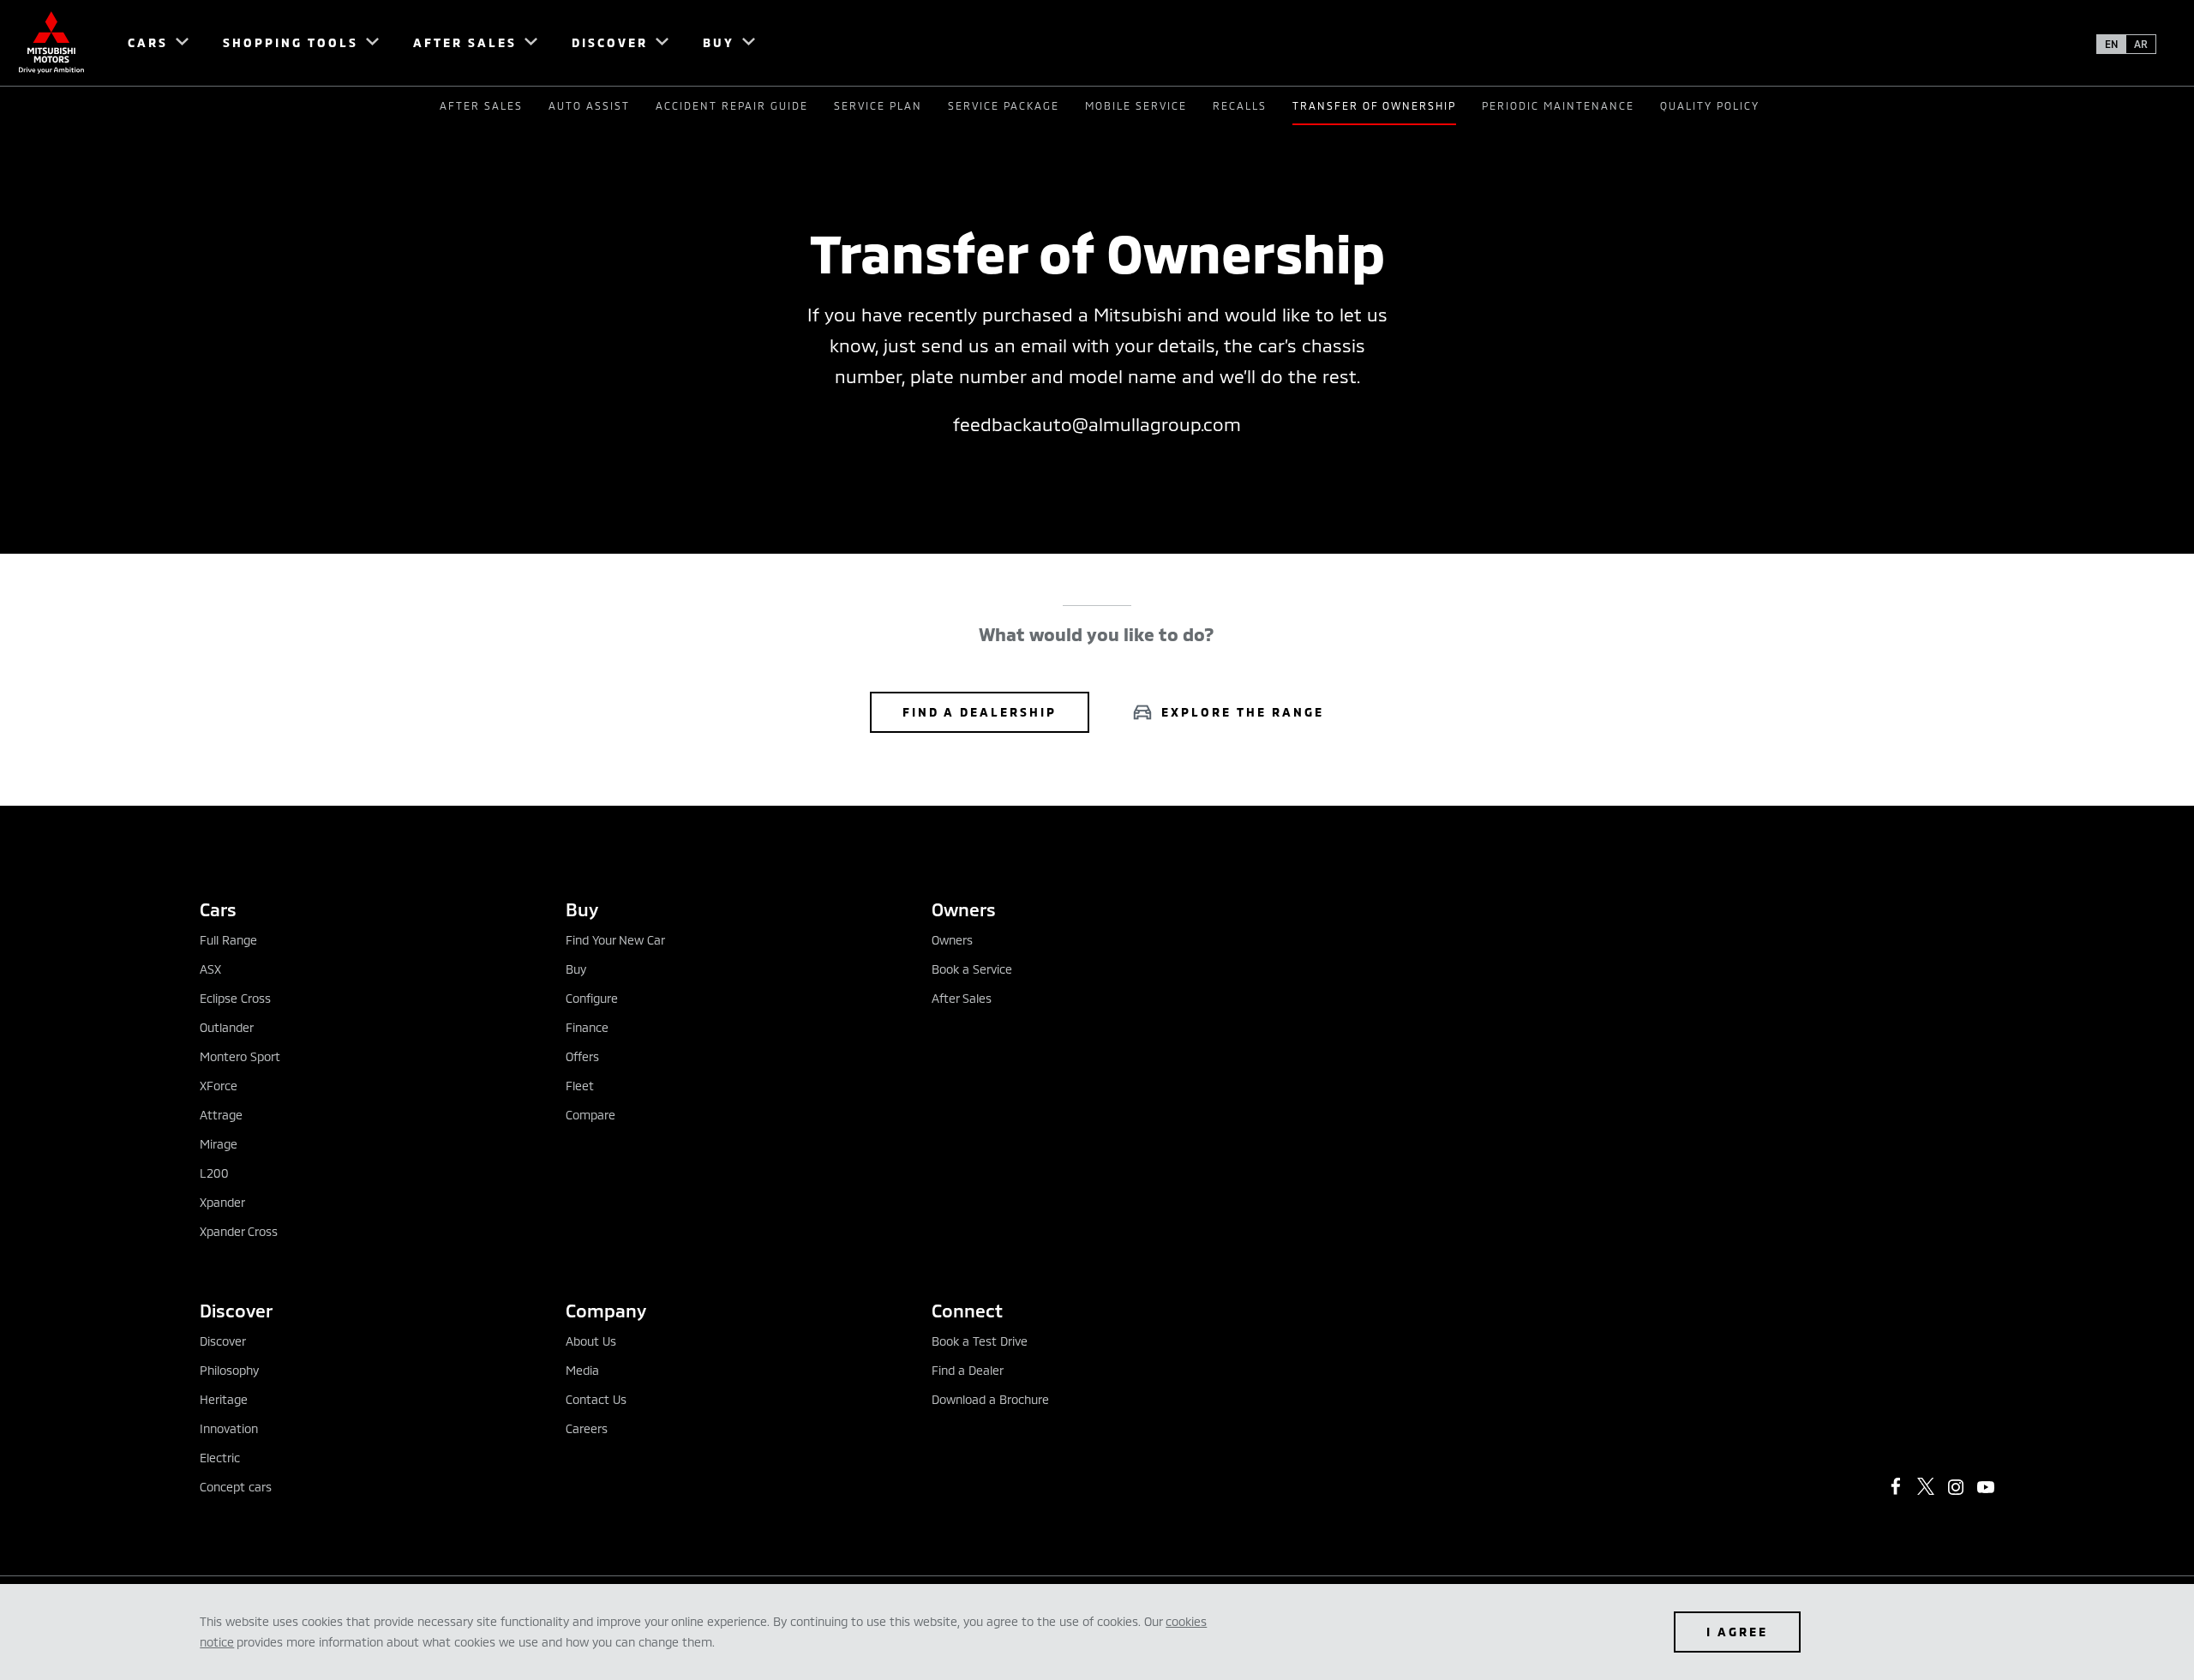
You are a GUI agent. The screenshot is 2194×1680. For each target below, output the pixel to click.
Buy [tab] (582, 909)
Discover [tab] (236, 1310)
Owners (952, 940)
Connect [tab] (967, 1310)
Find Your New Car (615, 940)
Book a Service (972, 969)
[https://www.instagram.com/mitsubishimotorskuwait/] (1956, 1487)
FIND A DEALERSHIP (980, 712)
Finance (587, 1027)
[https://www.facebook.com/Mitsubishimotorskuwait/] (1896, 1486)
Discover (223, 1341)
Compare (590, 1115)
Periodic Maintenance (1558, 105)
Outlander (227, 1027)
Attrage (221, 1115)
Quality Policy (1710, 105)
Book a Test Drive (980, 1341)
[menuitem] (150, 43)
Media (582, 1370)
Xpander (222, 1202)
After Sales (481, 105)
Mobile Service (1136, 105)
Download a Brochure (990, 1399)
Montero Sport (240, 1056)
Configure (592, 998)
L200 (214, 1173)
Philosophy (229, 1370)
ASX (210, 969)
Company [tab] (606, 1310)
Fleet (580, 1086)
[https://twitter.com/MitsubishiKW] (1926, 1486)
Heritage (224, 1399)
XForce (219, 1086)
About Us (591, 1341)
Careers (587, 1428)
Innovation (229, 1428)
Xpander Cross (239, 1231)
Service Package (1004, 105)
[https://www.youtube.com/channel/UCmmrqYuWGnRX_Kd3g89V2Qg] (1986, 1487)
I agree (1737, 1632)
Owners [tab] (964, 909)
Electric (220, 1458)
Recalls (1240, 105)
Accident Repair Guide (732, 105)
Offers (582, 1056)
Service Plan (878, 105)
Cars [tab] (218, 909)
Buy (576, 969)
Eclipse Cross (235, 998)
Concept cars (236, 1487)
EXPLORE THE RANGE (1243, 712)
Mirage (219, 1144)
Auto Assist (589, 105)
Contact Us (596, 1399)
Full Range (228, 940)
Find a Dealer (968, 1370)
